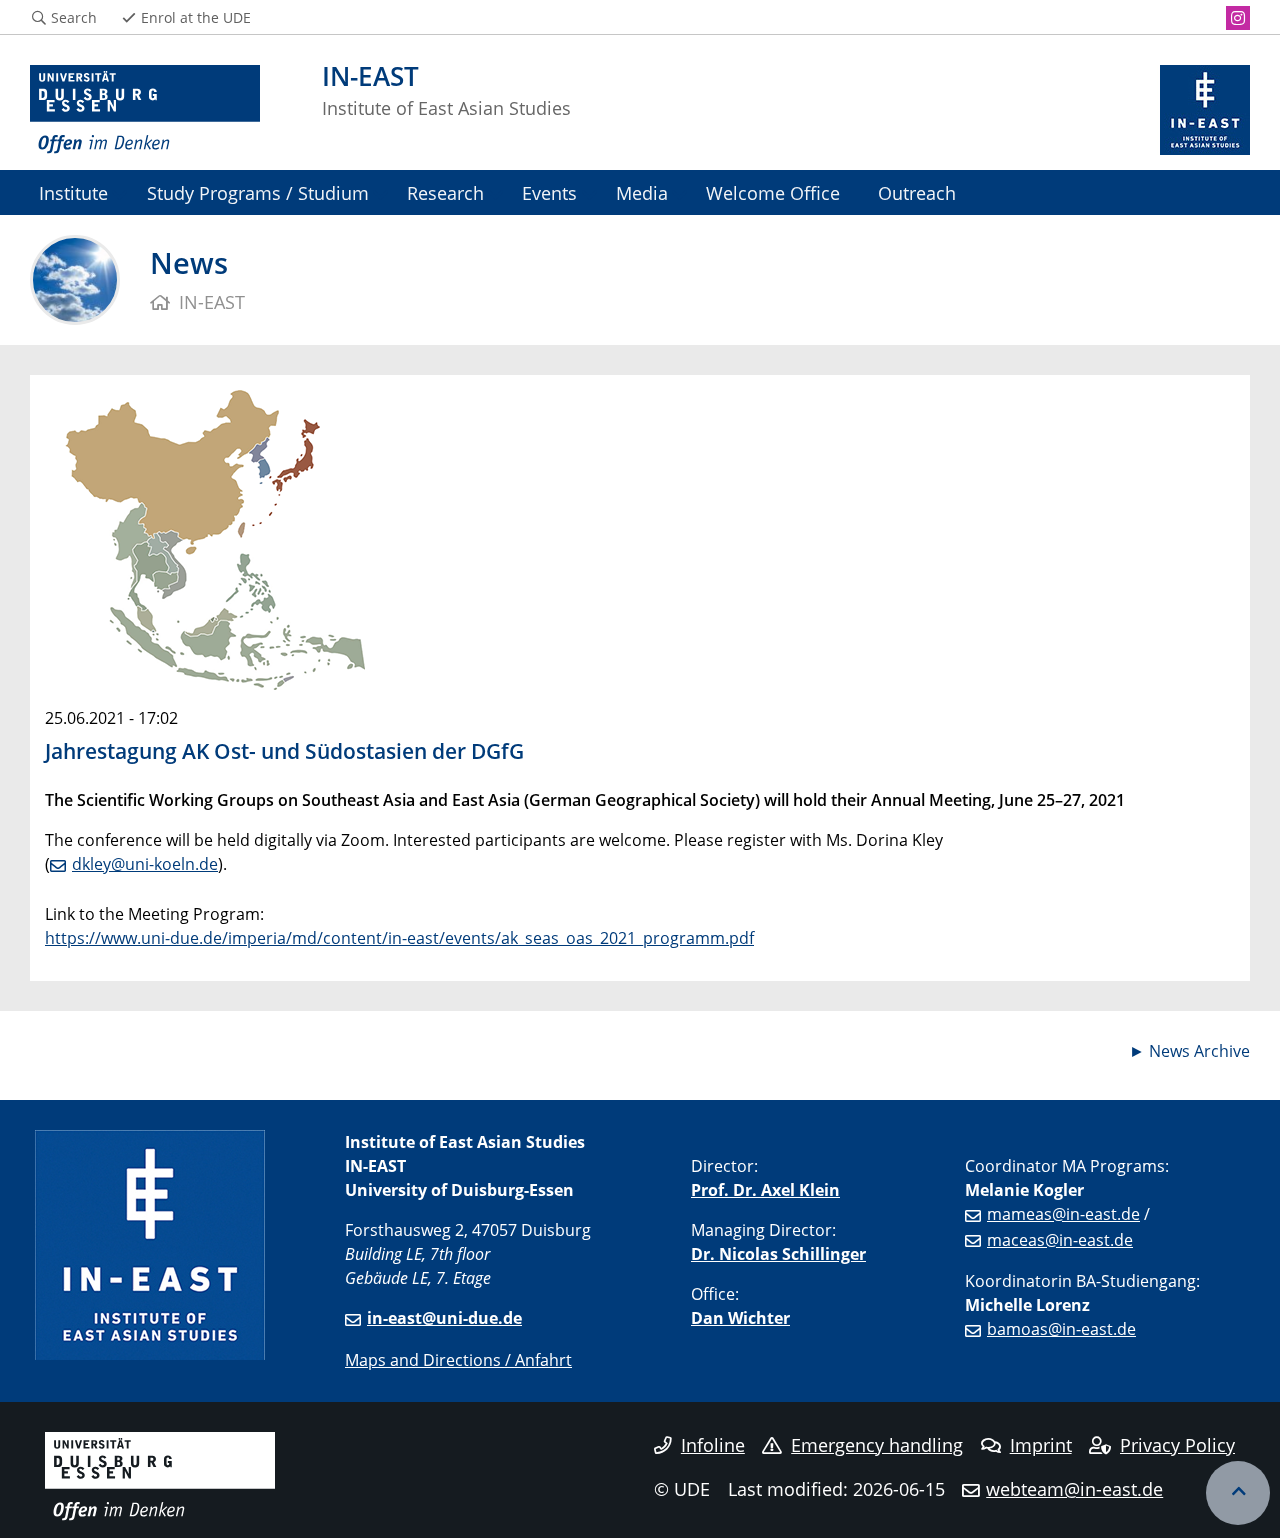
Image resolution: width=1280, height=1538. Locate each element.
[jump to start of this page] (1238, 1493)
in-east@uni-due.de (444, 1318)
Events (549, 192)
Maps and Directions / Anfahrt (458, 1360)
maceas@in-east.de (1060, 1240)
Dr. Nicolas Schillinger (778, 1254)
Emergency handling (877, 1445)
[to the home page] (145, 110)
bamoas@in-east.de (1061, 1329)
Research (445, 192)
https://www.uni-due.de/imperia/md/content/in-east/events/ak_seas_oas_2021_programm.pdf (399, 938)
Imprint (1041, 1445)
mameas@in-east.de (1063, 1214)
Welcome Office (773, 192)
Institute (73, 192)
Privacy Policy (1177, 1445)
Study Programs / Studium (258, 192)
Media (642, 192)
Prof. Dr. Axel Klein (765, 1190)
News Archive (1199, 1051)
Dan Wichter (740, 1318)
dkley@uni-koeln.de (145, 864)
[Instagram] (1238, 18)
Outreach (917, 192)
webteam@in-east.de (1074, 1489)
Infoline (713, 1445)
